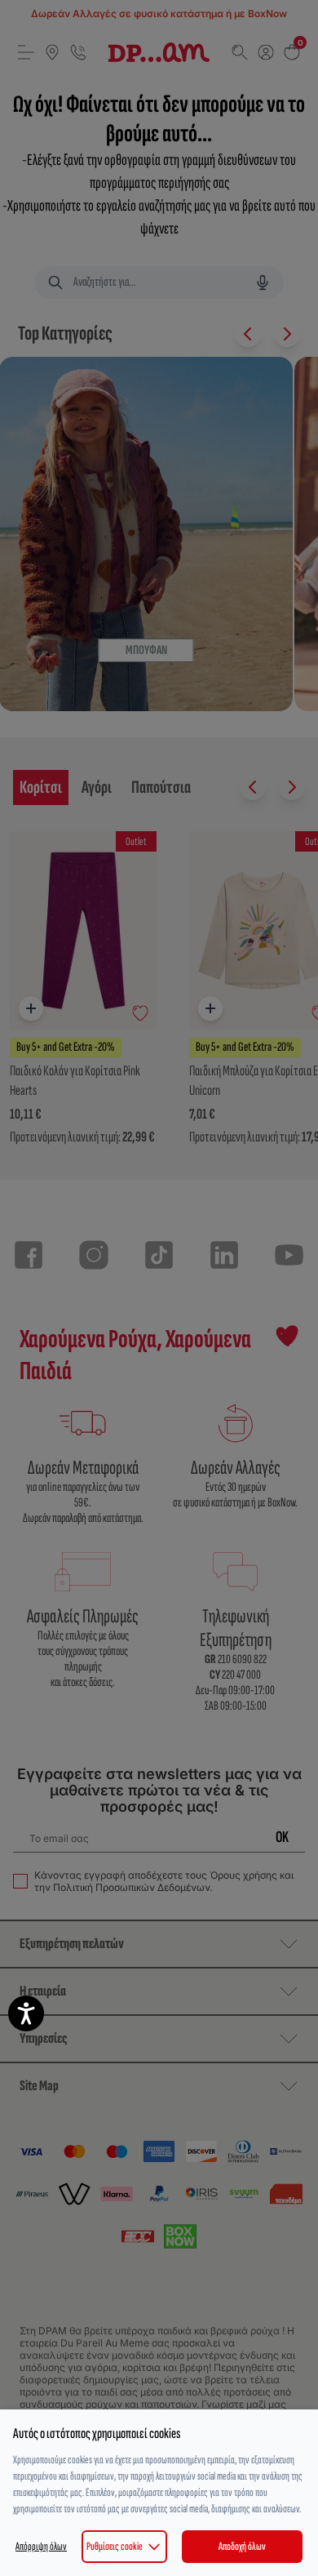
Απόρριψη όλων (41, 2546)
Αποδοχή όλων (242, 2546)
